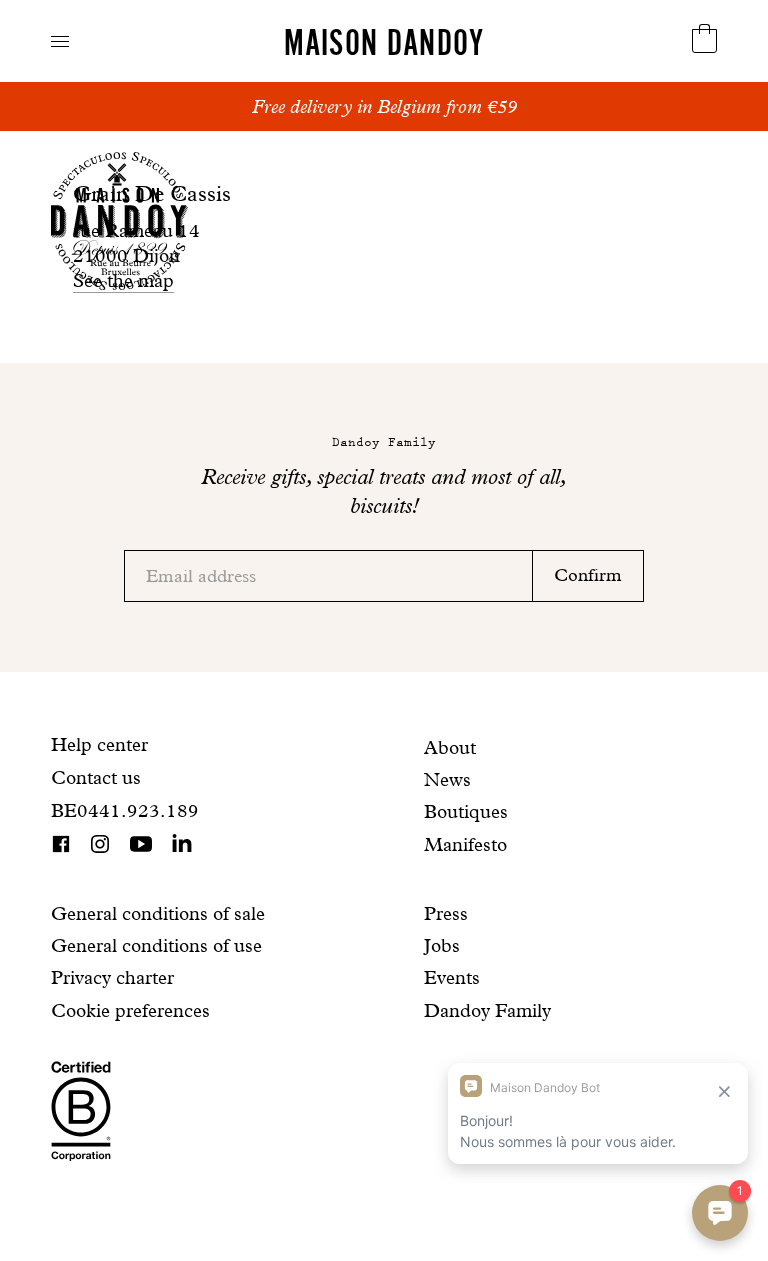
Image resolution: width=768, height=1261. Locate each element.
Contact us (96, 777)
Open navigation (60, 41)
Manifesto (465, 844)
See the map (123, 280)
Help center (99, 744)
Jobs (442, 945)
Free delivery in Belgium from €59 (384, 106)
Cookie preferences (130, 1010)
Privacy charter (112, 977)
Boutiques (466, 811)
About (450, 747)
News (447, 779)
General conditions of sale (158, 913)
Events (452, 977)
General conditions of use (156, 945)
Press (446, 913)
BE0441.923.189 (125, 810)
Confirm (588, 574)
